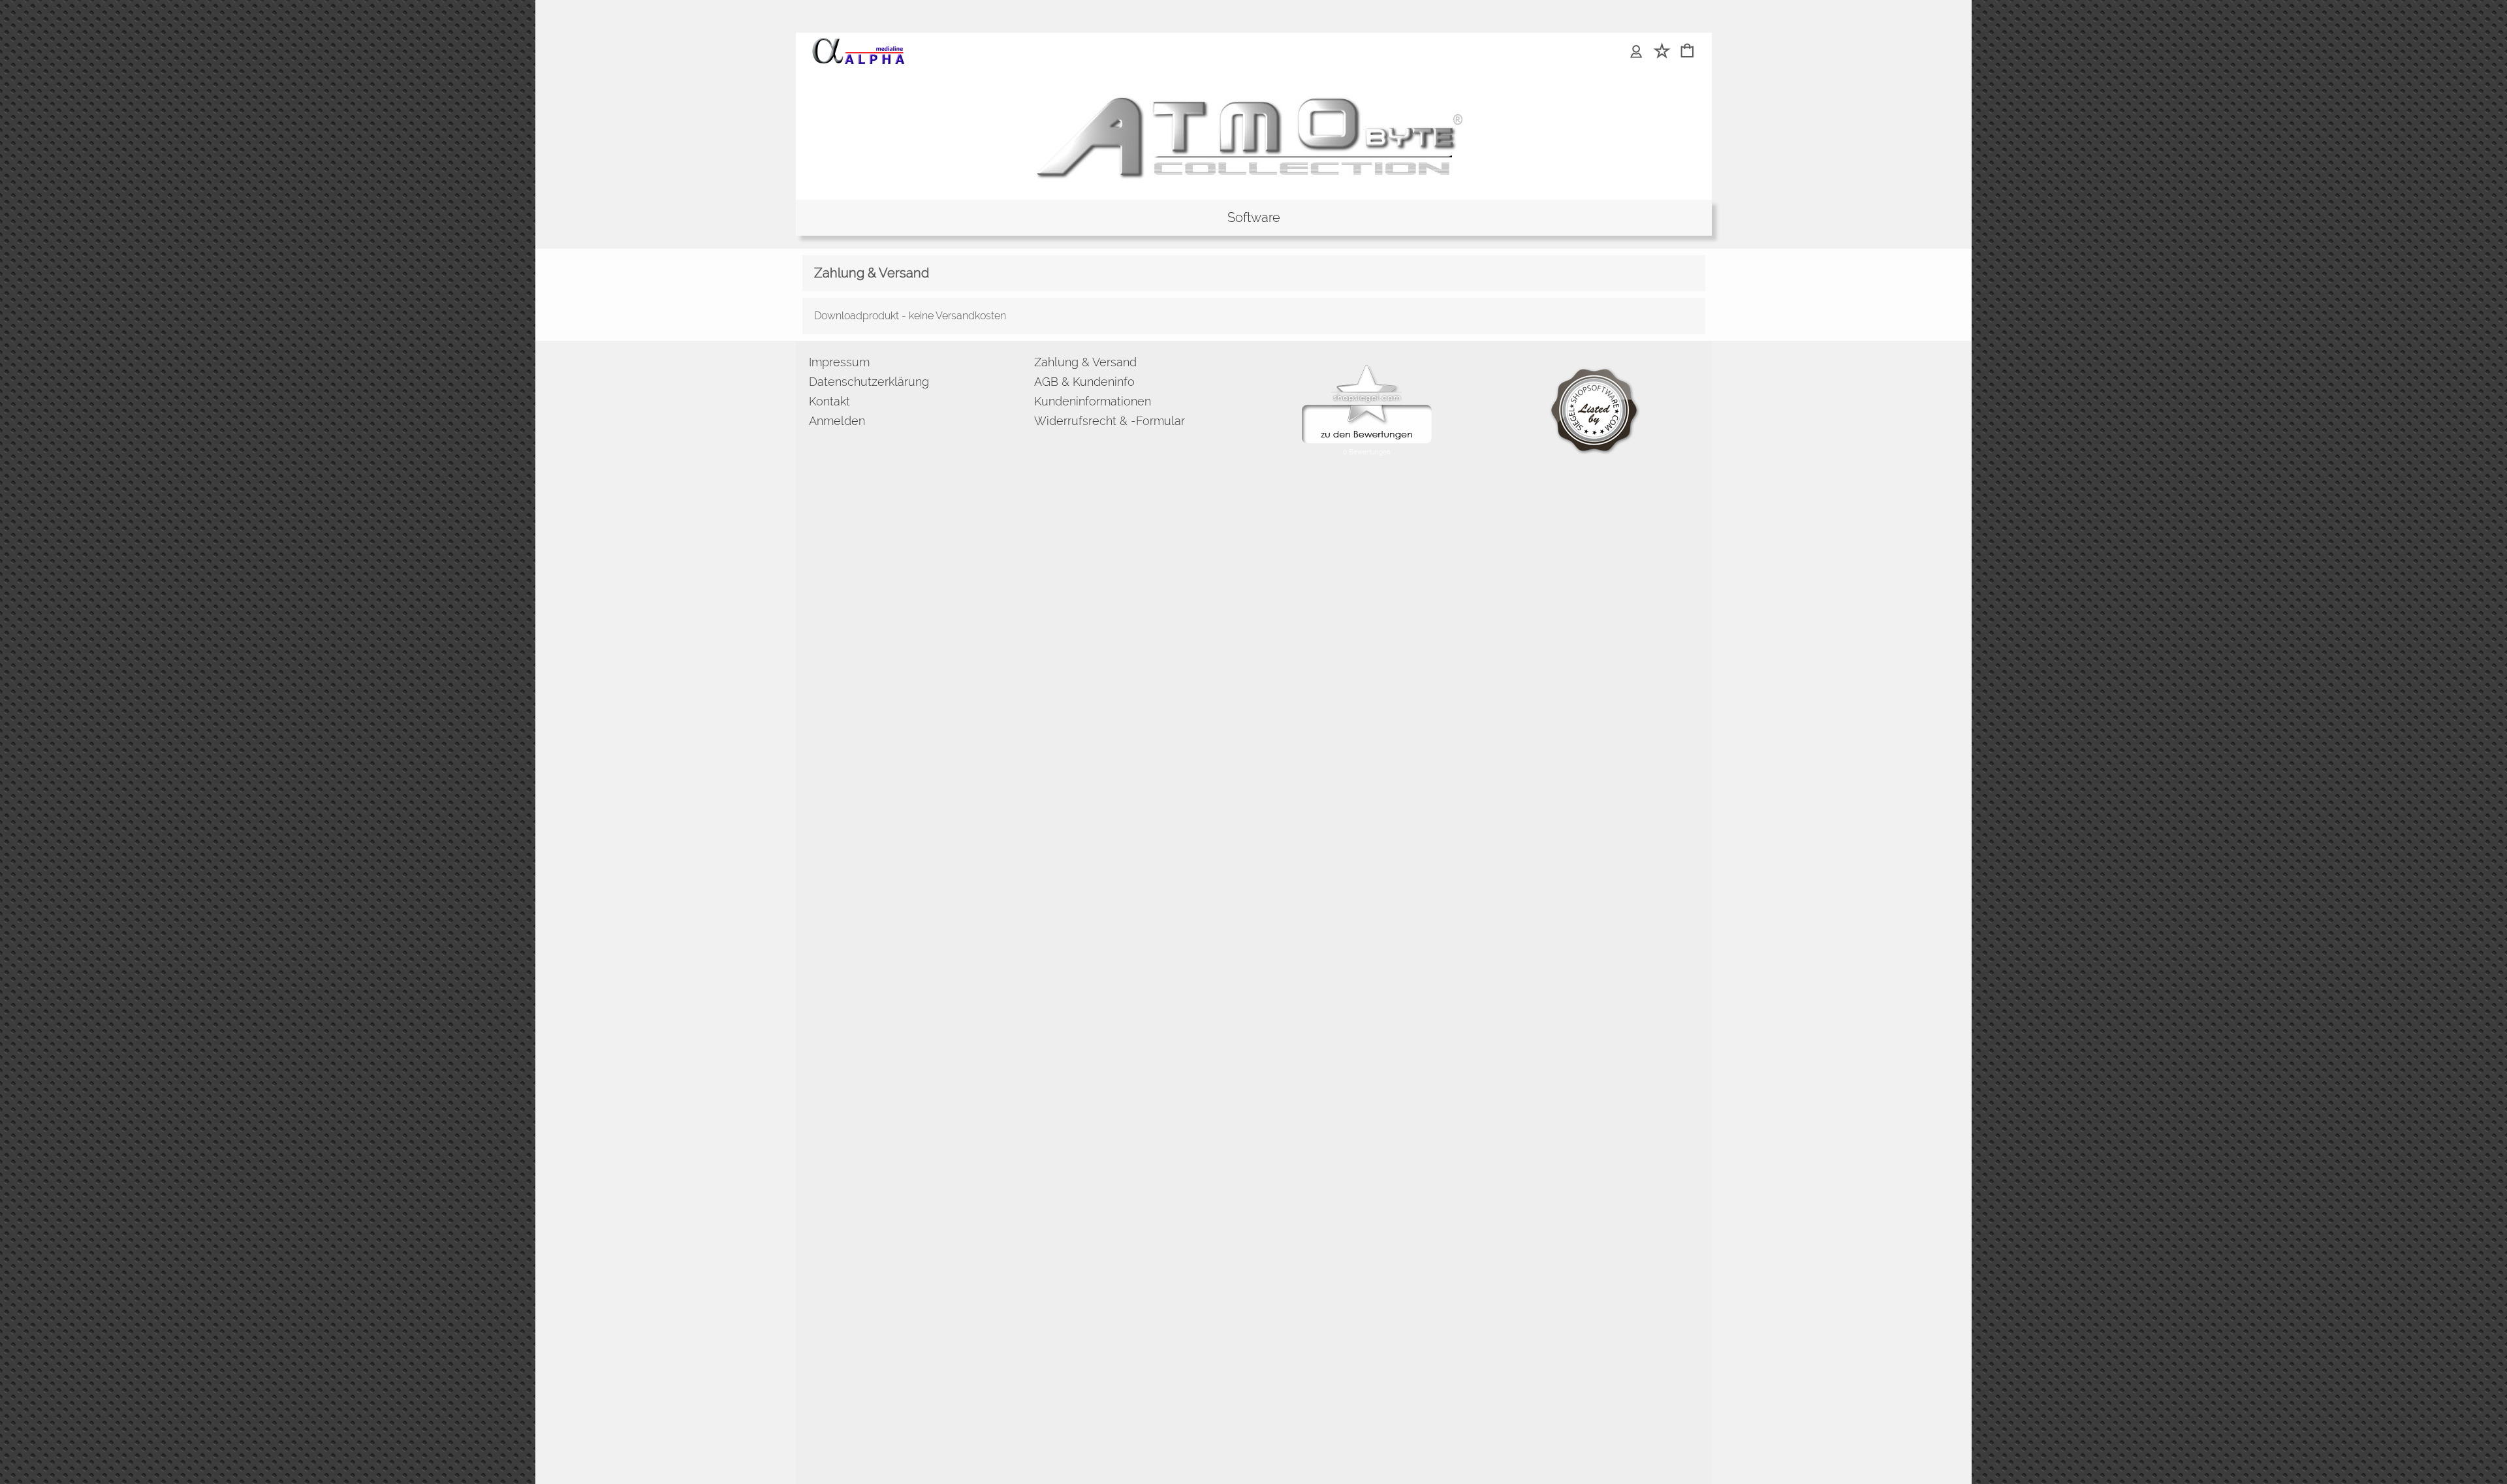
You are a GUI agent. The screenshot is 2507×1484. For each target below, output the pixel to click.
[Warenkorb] (1687, 52)
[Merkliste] (1662, 52)
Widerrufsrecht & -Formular (1110, 421)
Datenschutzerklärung (869, 382)
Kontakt (829, 401)
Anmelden (837, 421)
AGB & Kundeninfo (1084, 382)
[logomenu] (858, 43)
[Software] (1254, 218)
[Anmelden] (1636, 52)
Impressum (839, 362)
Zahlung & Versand (1085, 362)
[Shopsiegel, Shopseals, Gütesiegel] (1367, 368)
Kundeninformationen (1093, 401)
